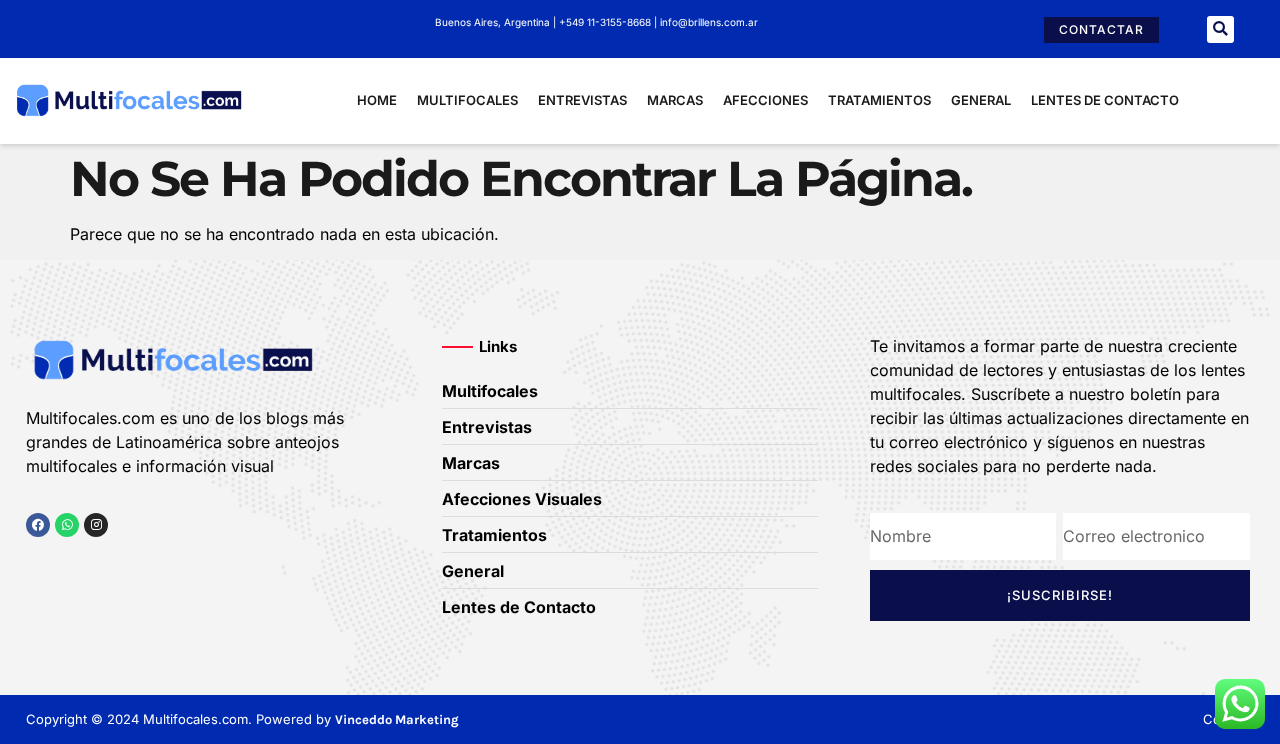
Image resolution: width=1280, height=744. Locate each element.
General (981, 100)
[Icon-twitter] (67, 564)
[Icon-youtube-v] (135, 564)
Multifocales (467, 100)
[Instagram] (96, 525)
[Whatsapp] (67, 525)
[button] (1220, 29)
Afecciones (765, 100)
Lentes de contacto (1105, 100)
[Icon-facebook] (33, 564)
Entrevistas (582, 100)
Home (377, 100)
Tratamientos (879, 100)
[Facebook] (38, 525)
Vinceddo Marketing (397, 719)
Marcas (675, 100)
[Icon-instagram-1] (101, 564)
